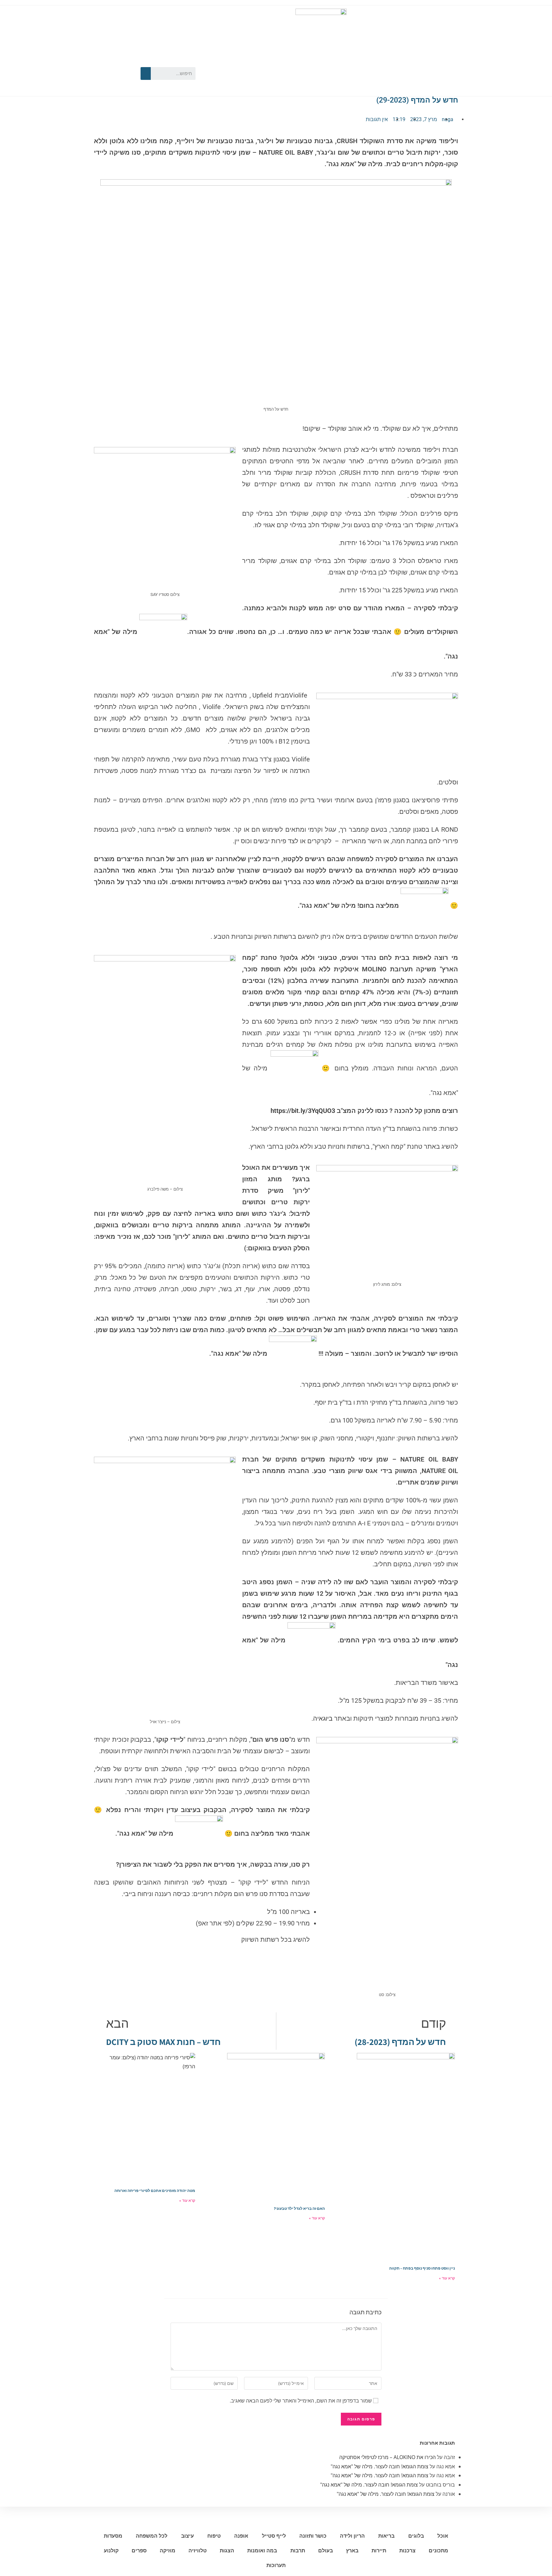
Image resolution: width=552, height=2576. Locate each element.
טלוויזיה (198, 2551)
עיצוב (188, 2536)
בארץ (352, 2551)
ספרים (139, 2551)
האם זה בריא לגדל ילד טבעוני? (299, 2208)
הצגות (227, 2551)
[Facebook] (125, 62)
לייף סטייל (274, 2536)
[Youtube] (106, 62)
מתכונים (438, 2551)
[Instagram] (106, 82)
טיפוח (214, 2536)
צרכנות (407, 2551)
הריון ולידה (352, 2536)
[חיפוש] (146, 73)
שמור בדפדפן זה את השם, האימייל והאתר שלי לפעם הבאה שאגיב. (301, 2401)
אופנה (241, 2536)
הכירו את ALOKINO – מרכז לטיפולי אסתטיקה (387, 2457)
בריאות (386, 2536)
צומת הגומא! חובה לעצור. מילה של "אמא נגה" (379, 2466)
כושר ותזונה (313, 2536)
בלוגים (416, 2536)
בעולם (326, 2551)
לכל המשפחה (152, 2536)
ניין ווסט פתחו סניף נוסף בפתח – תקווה (422, 2268)
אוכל (443, 2536)
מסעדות (113, 2536)
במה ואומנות (262, 2551)
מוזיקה (168, 2551)
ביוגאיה (323, 1718)
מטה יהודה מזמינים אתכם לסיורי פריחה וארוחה (155, 2190)
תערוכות (276, 2565)
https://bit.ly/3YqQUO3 (303, 1111)
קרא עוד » (447, 2278)
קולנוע (111, 2551)
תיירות (379, 2551)
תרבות (298, 2551)
